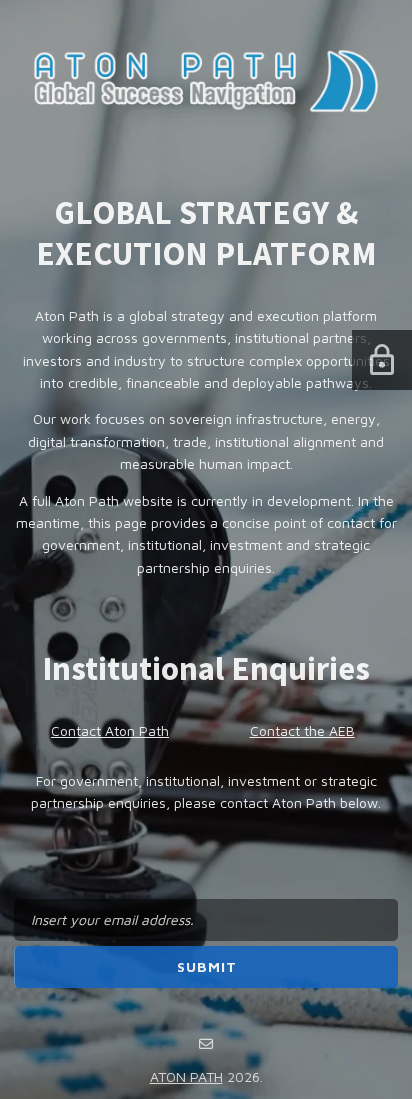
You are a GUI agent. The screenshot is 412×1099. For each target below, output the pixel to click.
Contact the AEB (302, 730)
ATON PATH (186, 1076)
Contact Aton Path (110, 730)
